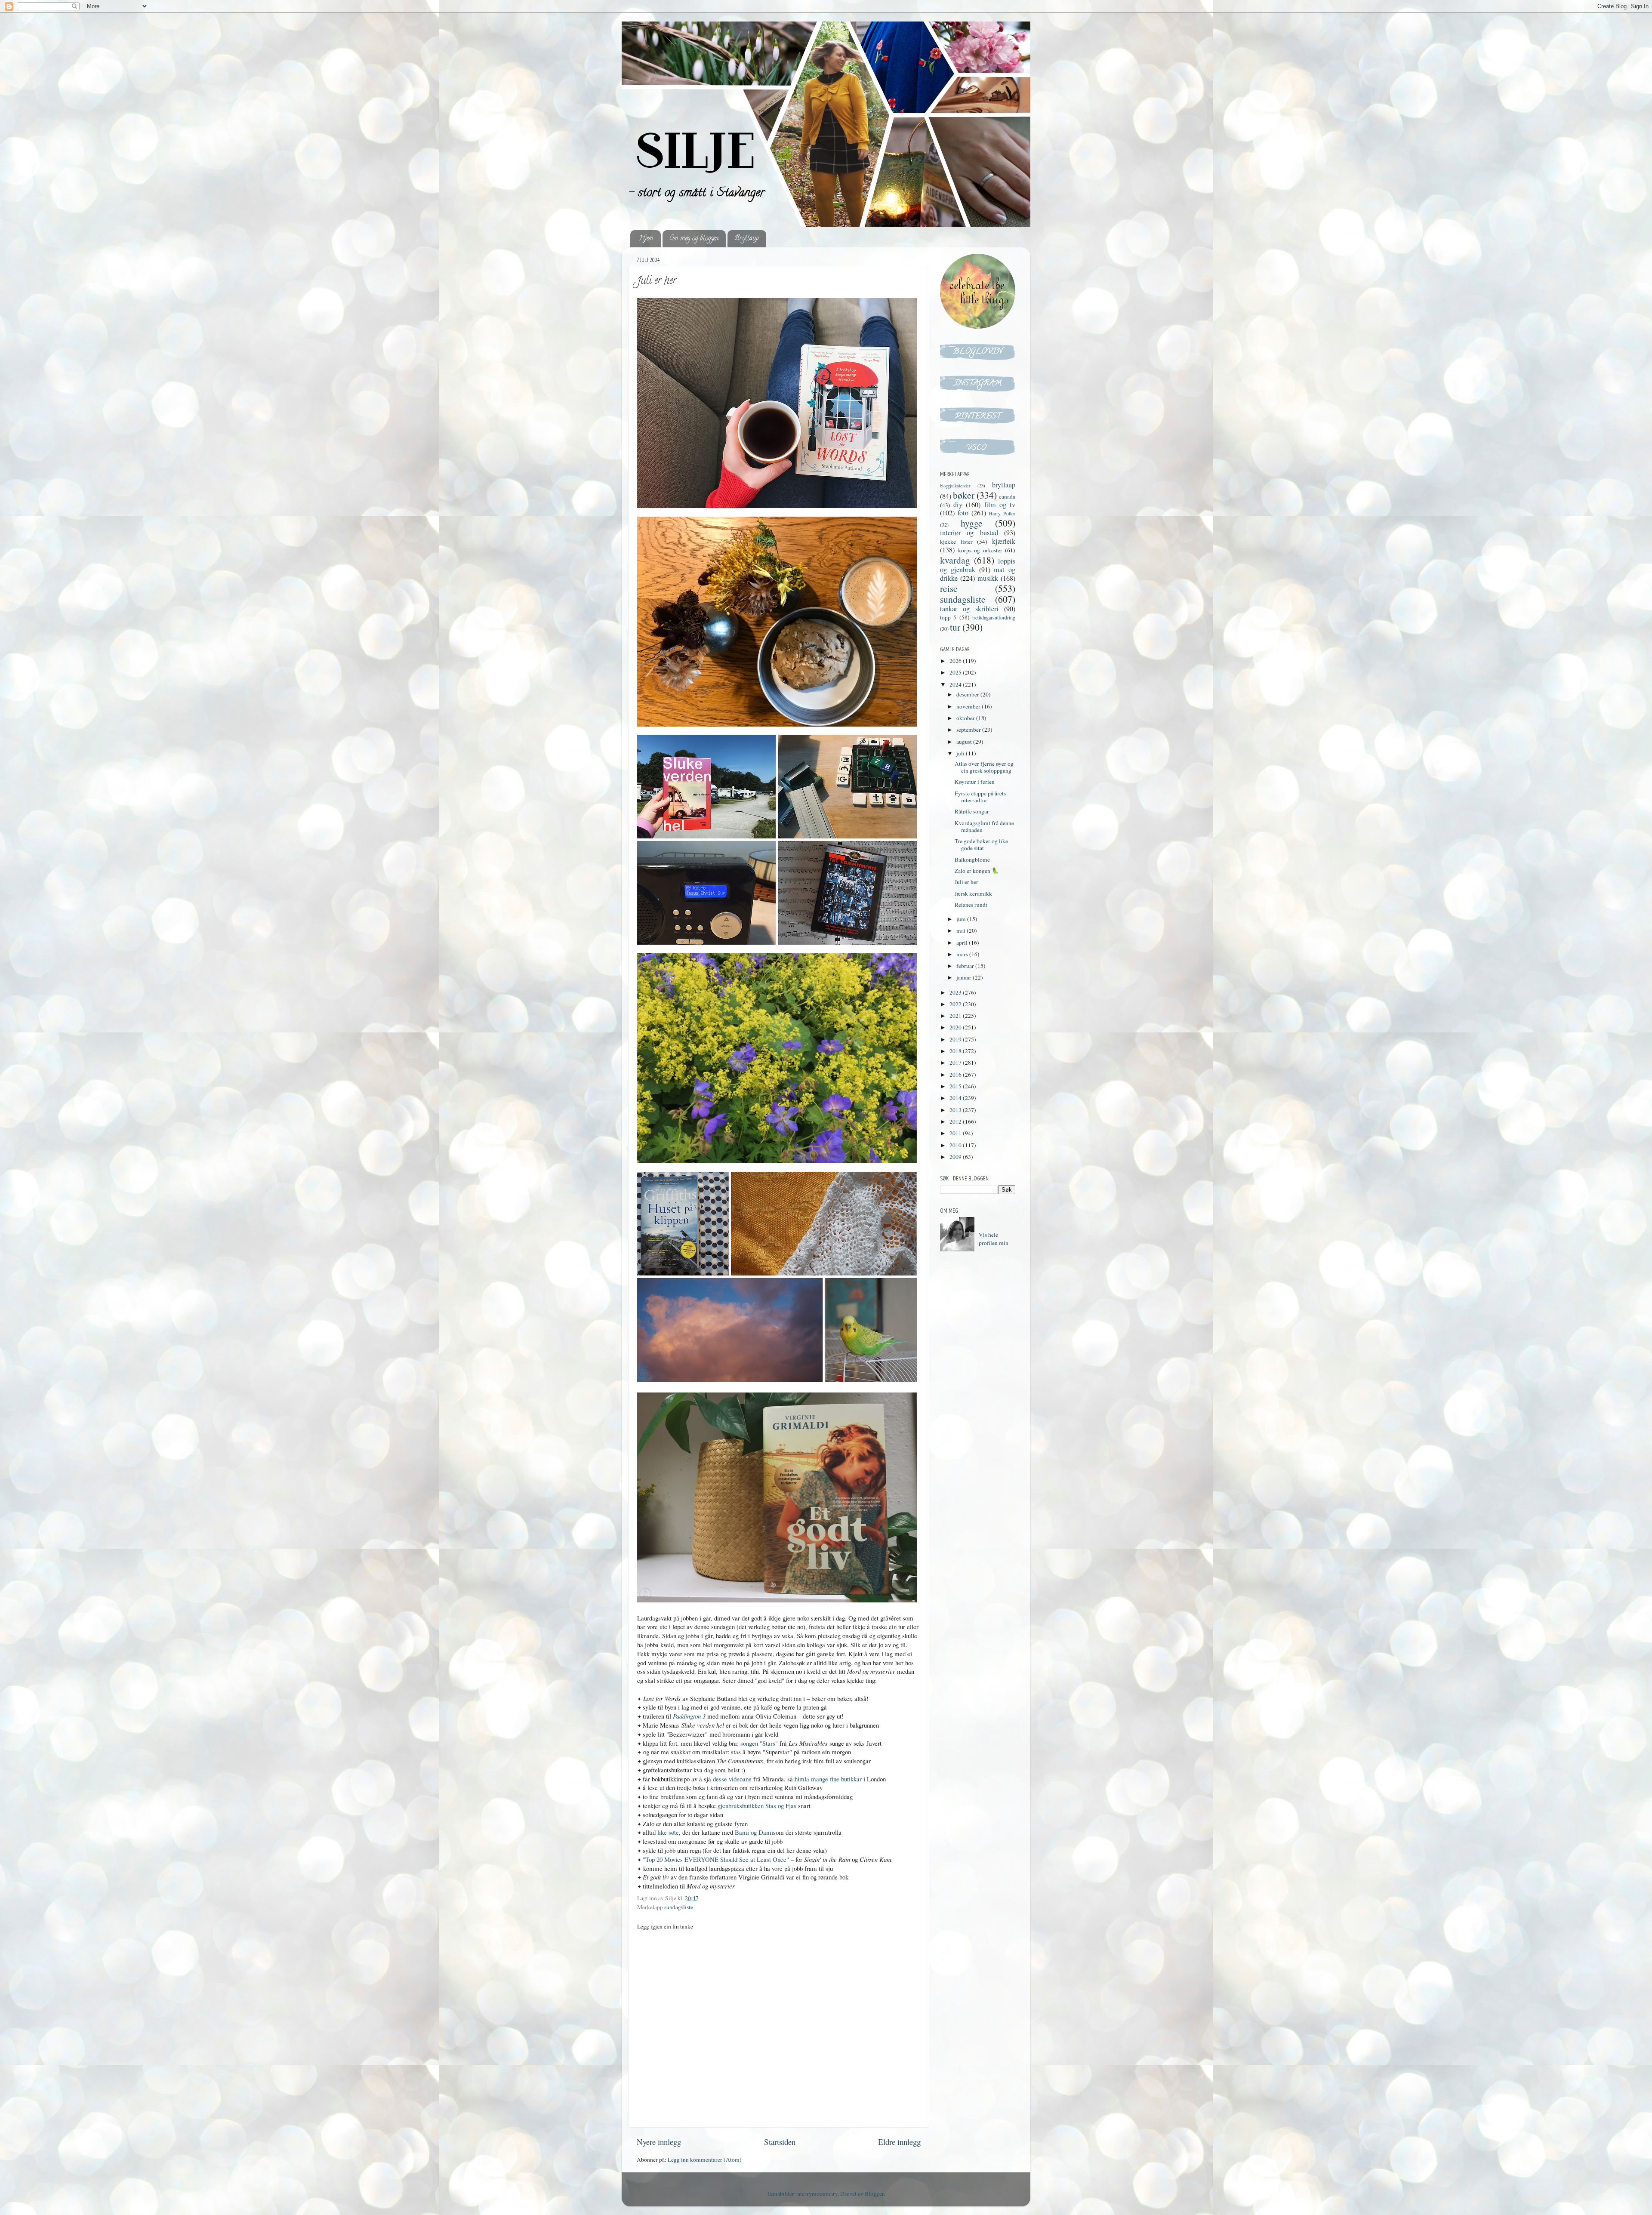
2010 (956, 1145)
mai (962, 930)
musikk (988, 578)
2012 (956, 1121)
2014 (956, 1098)
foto (963, 513)
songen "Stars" (759, 1743)
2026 (956, 661)
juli (961, 753)
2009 (956, 1157)
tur (955, 627)
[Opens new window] (777, 622)
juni (962, 919)
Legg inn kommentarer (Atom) (705, 2160)
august (965, 742)
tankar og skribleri (969, 609)
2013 (956, 1110)
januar (965, 977)
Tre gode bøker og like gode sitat (981, 844)
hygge (972, 523)
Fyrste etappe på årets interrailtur (980, 797)
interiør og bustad (969, 533)
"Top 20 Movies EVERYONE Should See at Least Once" (716, 1859)
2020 (956, 1027)
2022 (956, 1004)
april (963, 943)
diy (958, 505)
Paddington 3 (689, 1716)
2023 (956, 992)
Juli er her (966, 882)
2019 (956, 1039)
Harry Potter (1002, 513)
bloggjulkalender (955, 486)
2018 (956, 1051)
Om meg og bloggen (694, 239)
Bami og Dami (754, 1832)
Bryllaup (747, 239)
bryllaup (1004, 485)
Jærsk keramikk (973, 893)
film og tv (1000, 505)
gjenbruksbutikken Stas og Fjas (757, 1805)
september (969, 730)
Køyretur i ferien (975, 782)
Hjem (646, 239)
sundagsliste (679, 1907)
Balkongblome (972, 860)
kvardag (955, 560)
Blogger (874, 2193)
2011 (956, 1133)
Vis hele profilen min (994, 1239)
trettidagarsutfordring (994, 617)
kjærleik (1004, 541)
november (969, 706)
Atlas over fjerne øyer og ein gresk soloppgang (984, 767)
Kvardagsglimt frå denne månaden (984, 826)
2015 (956, 1086)
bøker (964, 495)
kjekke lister (956, 542)
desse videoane (732, 1779)
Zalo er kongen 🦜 (977, 871)
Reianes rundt (971, 905)
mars (963, 954)
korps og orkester (980, 550)
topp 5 (948, 617)
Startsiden (780, 2142)
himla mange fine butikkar (828, 1779)
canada (1007, 496)
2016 (956, 1075)
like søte (668, 1832)
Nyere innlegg (659, 2142)
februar (966, 966)
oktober (966, 718)
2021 (956, 1016)
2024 (956, 684)
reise (949, 588)
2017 (956, 1063)
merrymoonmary (817, 2193)
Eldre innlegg (899, 2142)
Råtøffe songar (972, 811)
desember (968, 694)
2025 (956, 672)
